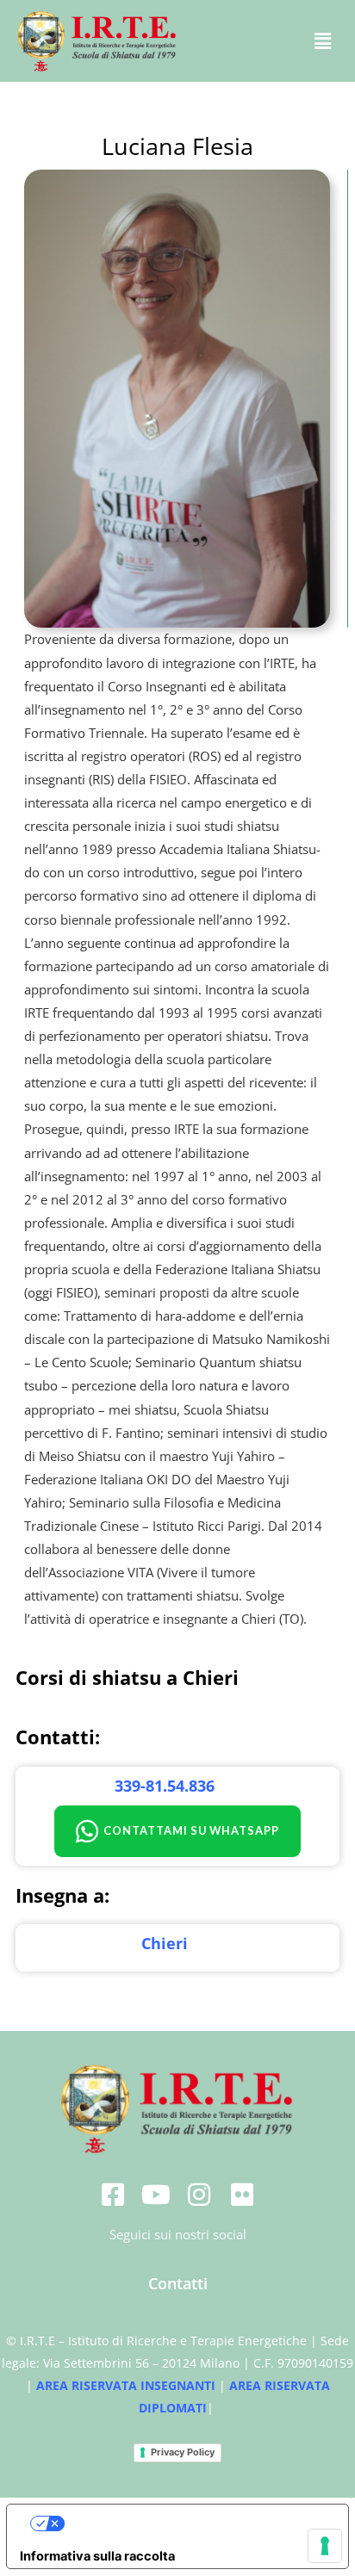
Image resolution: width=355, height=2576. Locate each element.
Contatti (178, 2283)
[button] (323, 41)
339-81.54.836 (165, 1786)
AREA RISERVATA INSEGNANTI (126, 2385)
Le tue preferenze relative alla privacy (195, 2524)
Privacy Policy (183, 2452)
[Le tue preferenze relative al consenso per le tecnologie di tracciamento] (325, 2546)
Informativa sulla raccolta (97, 2556)
